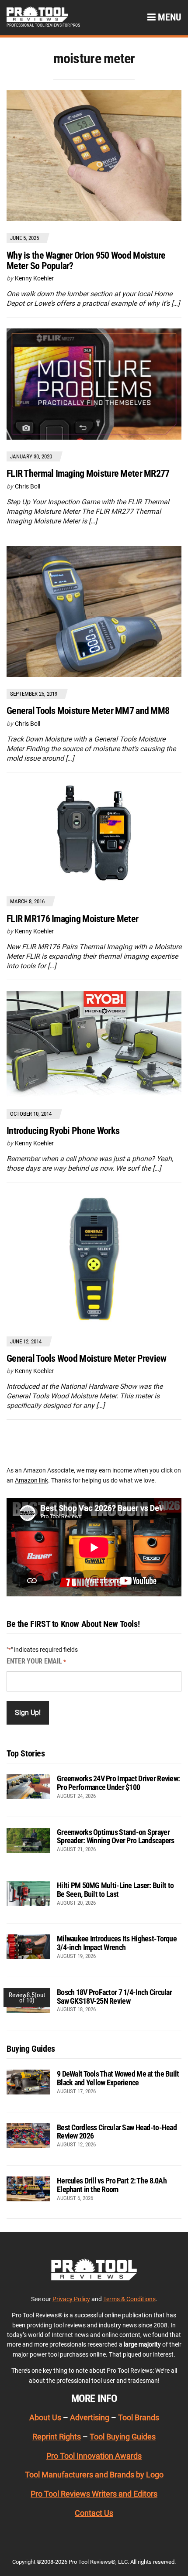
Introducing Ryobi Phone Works (63, 1131)
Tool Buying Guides (123, 2437)
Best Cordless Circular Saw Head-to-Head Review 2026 (117, 2132)
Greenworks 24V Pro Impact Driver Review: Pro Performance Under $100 (118, 1783)
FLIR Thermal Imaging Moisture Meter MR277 (88, 473)
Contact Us (94, 2513)
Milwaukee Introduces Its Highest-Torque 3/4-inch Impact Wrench (117, 1943)
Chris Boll (28, 486)
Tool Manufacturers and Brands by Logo (94, 2475)
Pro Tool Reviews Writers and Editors (94, 2494)
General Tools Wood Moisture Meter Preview (86, 1358)
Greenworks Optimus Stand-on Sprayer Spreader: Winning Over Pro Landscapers (116, 1836)
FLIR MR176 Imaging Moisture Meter (72, 919)
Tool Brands (139, 2417)
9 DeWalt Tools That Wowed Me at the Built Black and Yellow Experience (118, 2078)
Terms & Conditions (129, 2299)
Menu (169, 17)
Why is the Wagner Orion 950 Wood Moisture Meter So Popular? (86, 261)
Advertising (90, 2417)
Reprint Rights (57, 2437)
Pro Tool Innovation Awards (94, 2456)
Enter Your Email (36, 1661)
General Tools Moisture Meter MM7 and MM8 (88, 711)
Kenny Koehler (34, 278)
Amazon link (31, 1480)
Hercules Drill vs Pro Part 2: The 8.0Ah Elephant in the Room (112, 2185)
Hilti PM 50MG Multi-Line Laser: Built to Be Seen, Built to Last (115, 1890)
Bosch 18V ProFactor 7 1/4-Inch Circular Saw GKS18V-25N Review (114, 1997)
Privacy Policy (71, 2299)
